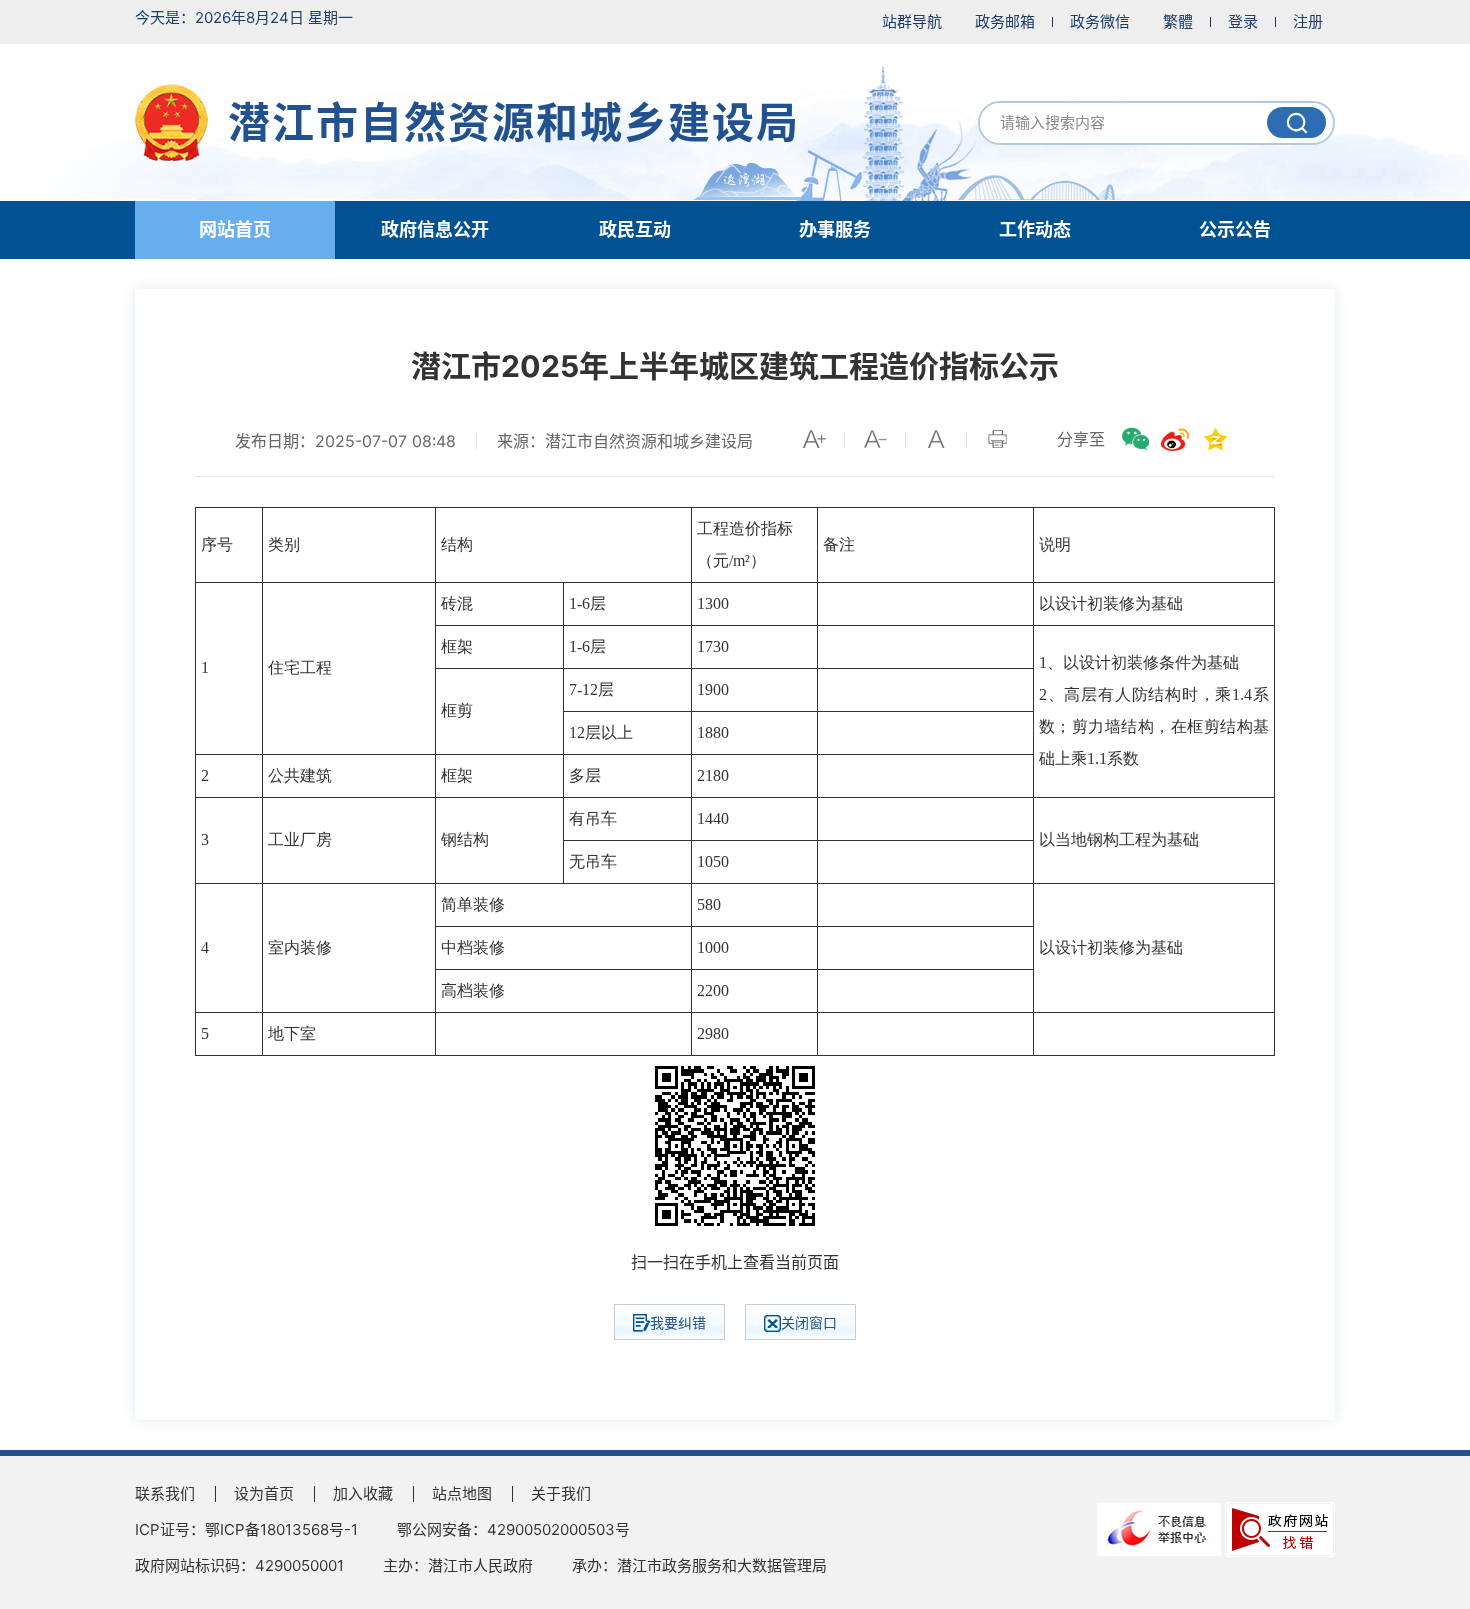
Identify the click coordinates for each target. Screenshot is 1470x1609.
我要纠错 (678, 1322)
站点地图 (462, 1493)
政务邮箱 (1005, 21)
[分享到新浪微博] (1175, 439)
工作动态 (1035, 229)
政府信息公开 (435, 229)
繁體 (1178, 21)
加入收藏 (363, 1493)
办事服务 (835, 229)
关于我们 (561, 1493)
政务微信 (1100, 21)
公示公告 (1235, 229)
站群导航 (912, 21)
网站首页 (235, 229)
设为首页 (264, 1493)
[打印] (997, 439)
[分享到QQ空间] (1215, 439)
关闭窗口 (809, 1322)
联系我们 (165, 1493)
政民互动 (635, 229)
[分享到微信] (1135, 439)
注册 (1308, 21)
